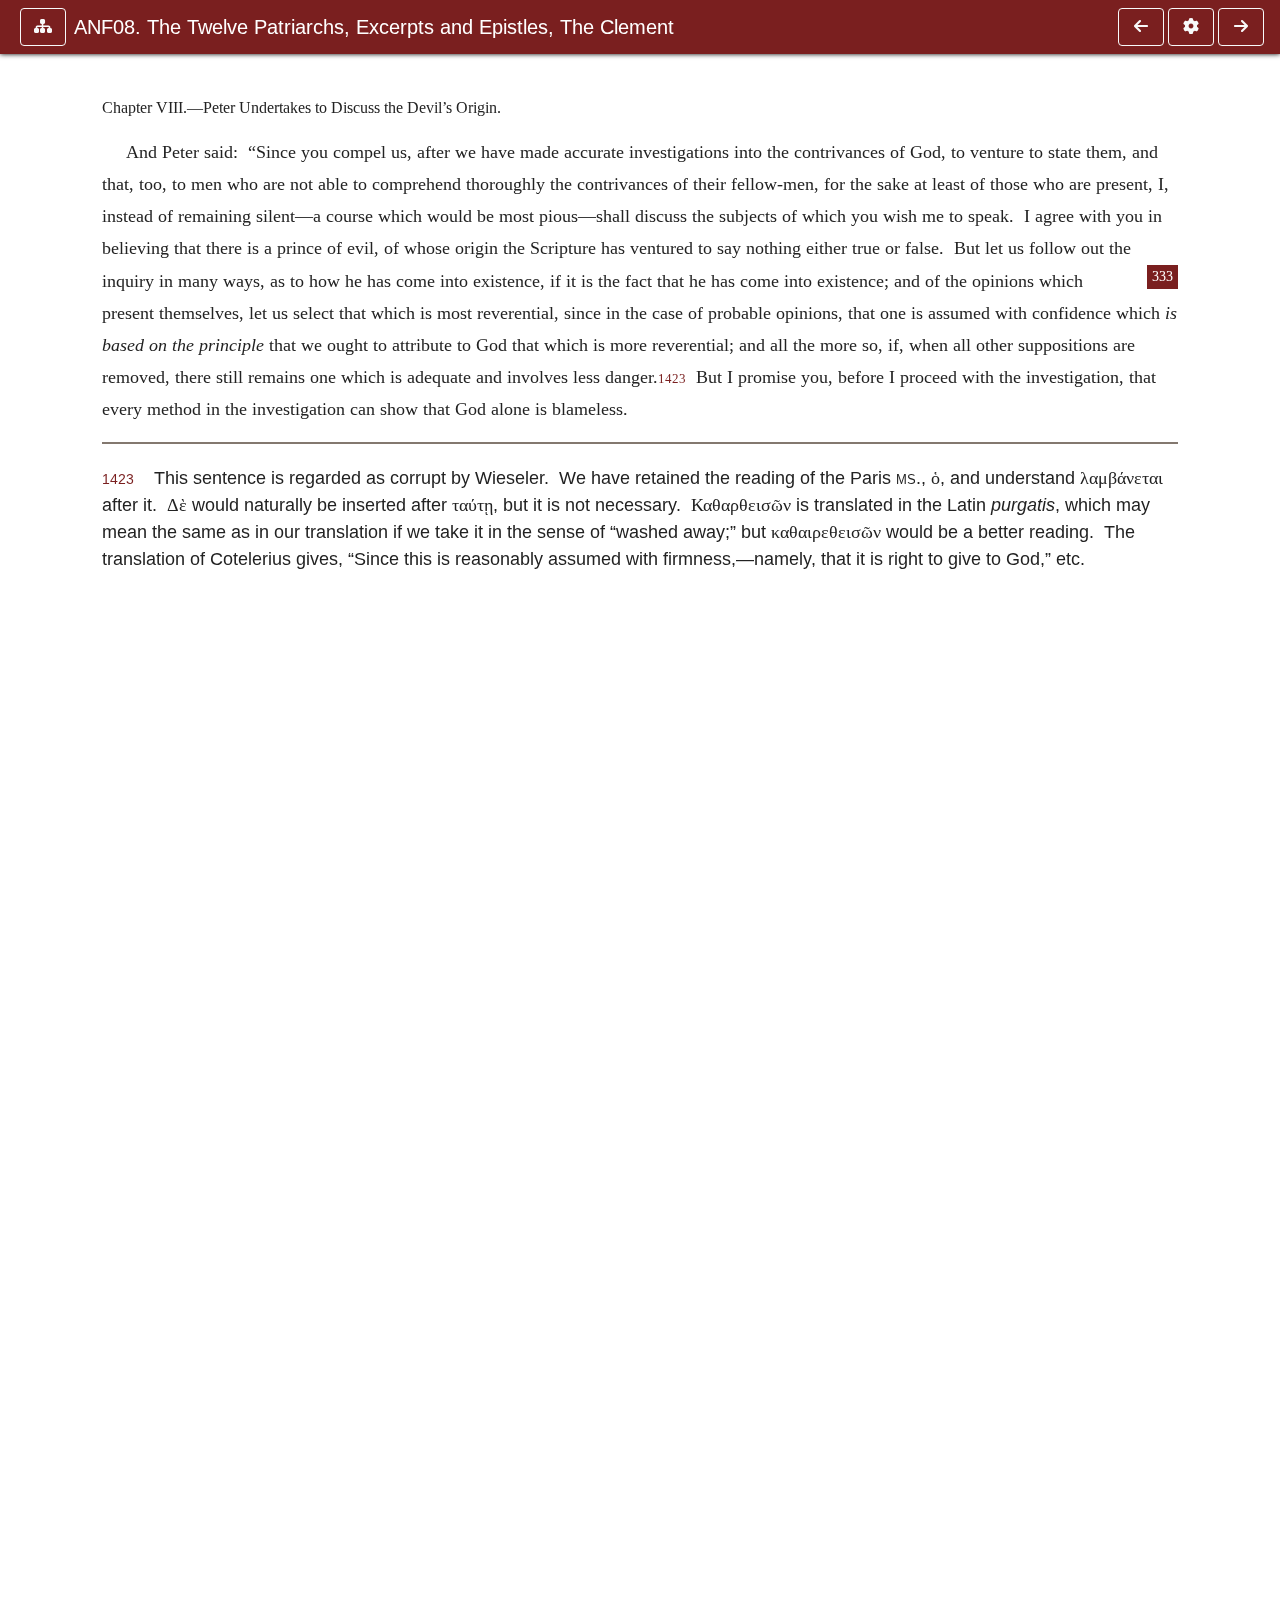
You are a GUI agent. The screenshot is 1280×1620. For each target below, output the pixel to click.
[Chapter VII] (1141, 27)
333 (1162, 276)
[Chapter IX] (1241, 27)
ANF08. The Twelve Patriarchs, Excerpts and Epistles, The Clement (374, 27)
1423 (672, 379)
